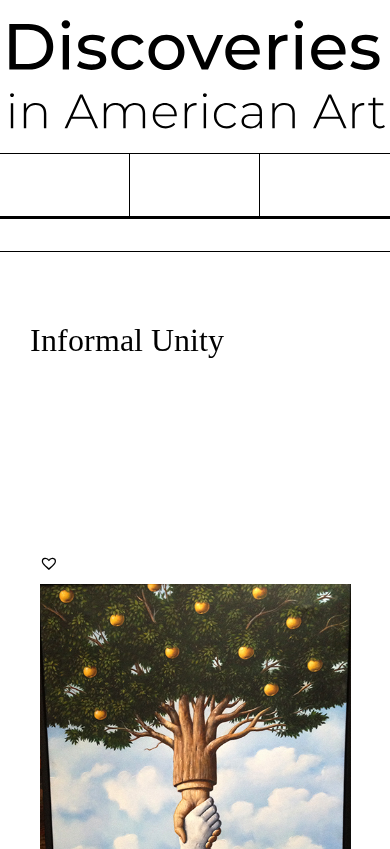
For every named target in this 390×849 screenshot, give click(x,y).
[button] (49, 563)
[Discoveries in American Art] (195, 76)
